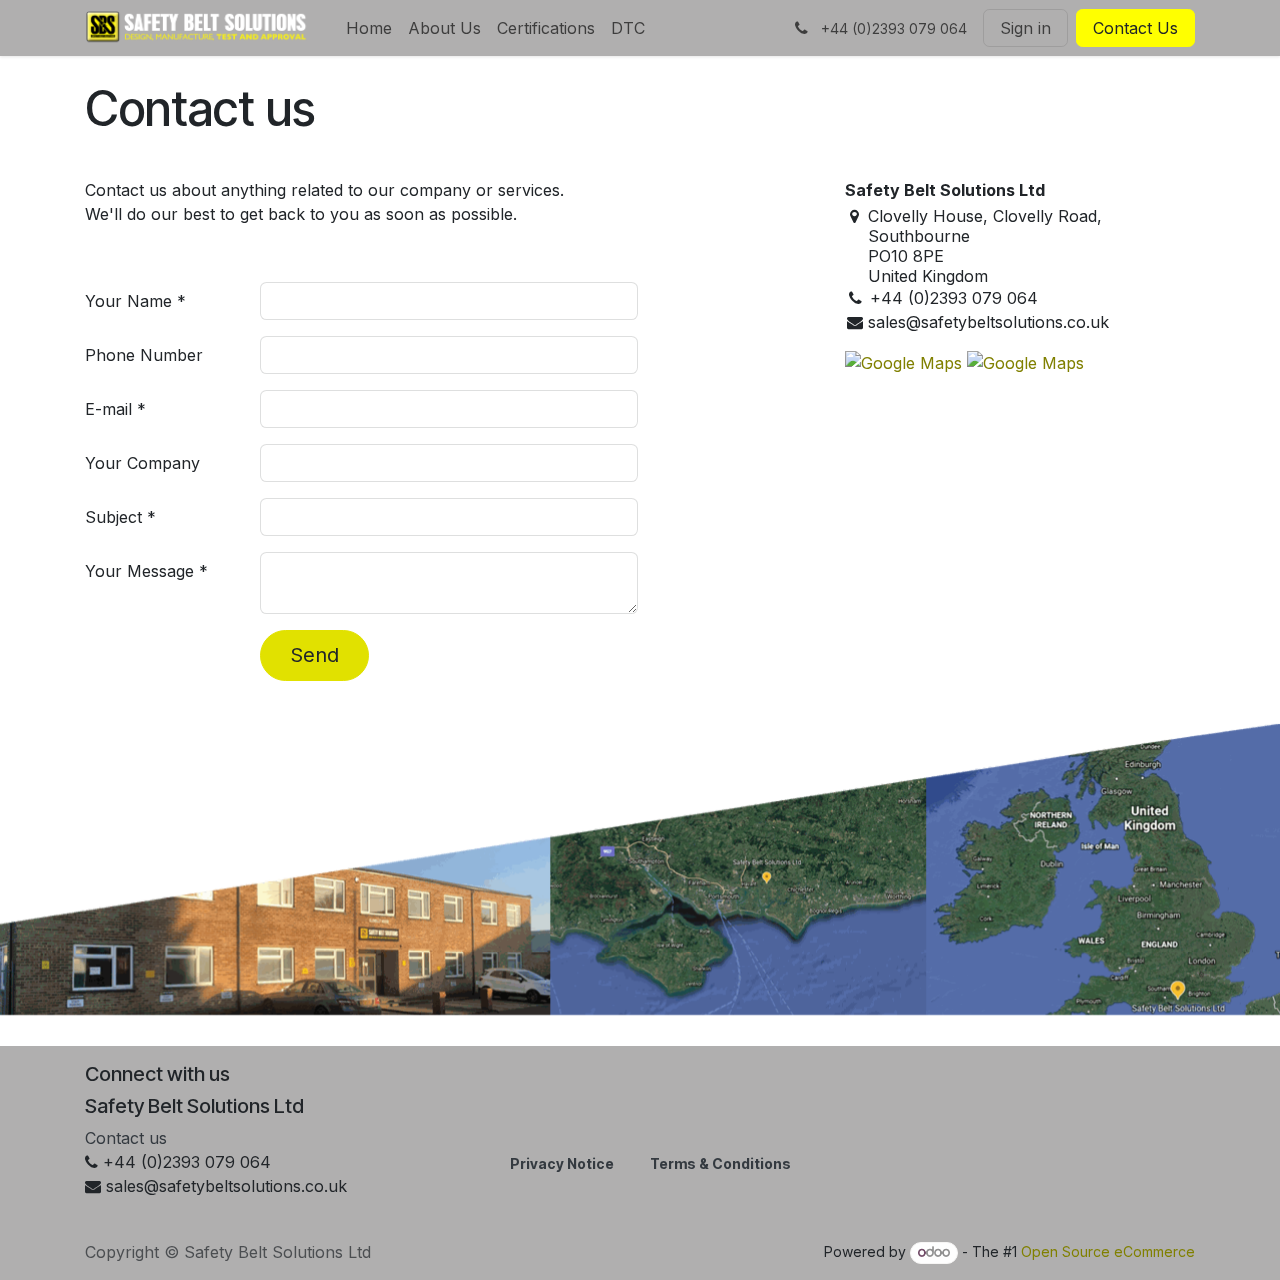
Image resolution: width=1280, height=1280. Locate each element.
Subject (113, 517)
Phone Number (144, 355)
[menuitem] (369, 28)
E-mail (108, 409)
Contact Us (1135, 28)
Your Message (139, 571)
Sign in (1025, 28)
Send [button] (314, 655)
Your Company (142, 463)
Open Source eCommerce (1108, 1251)
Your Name (128, 301)
